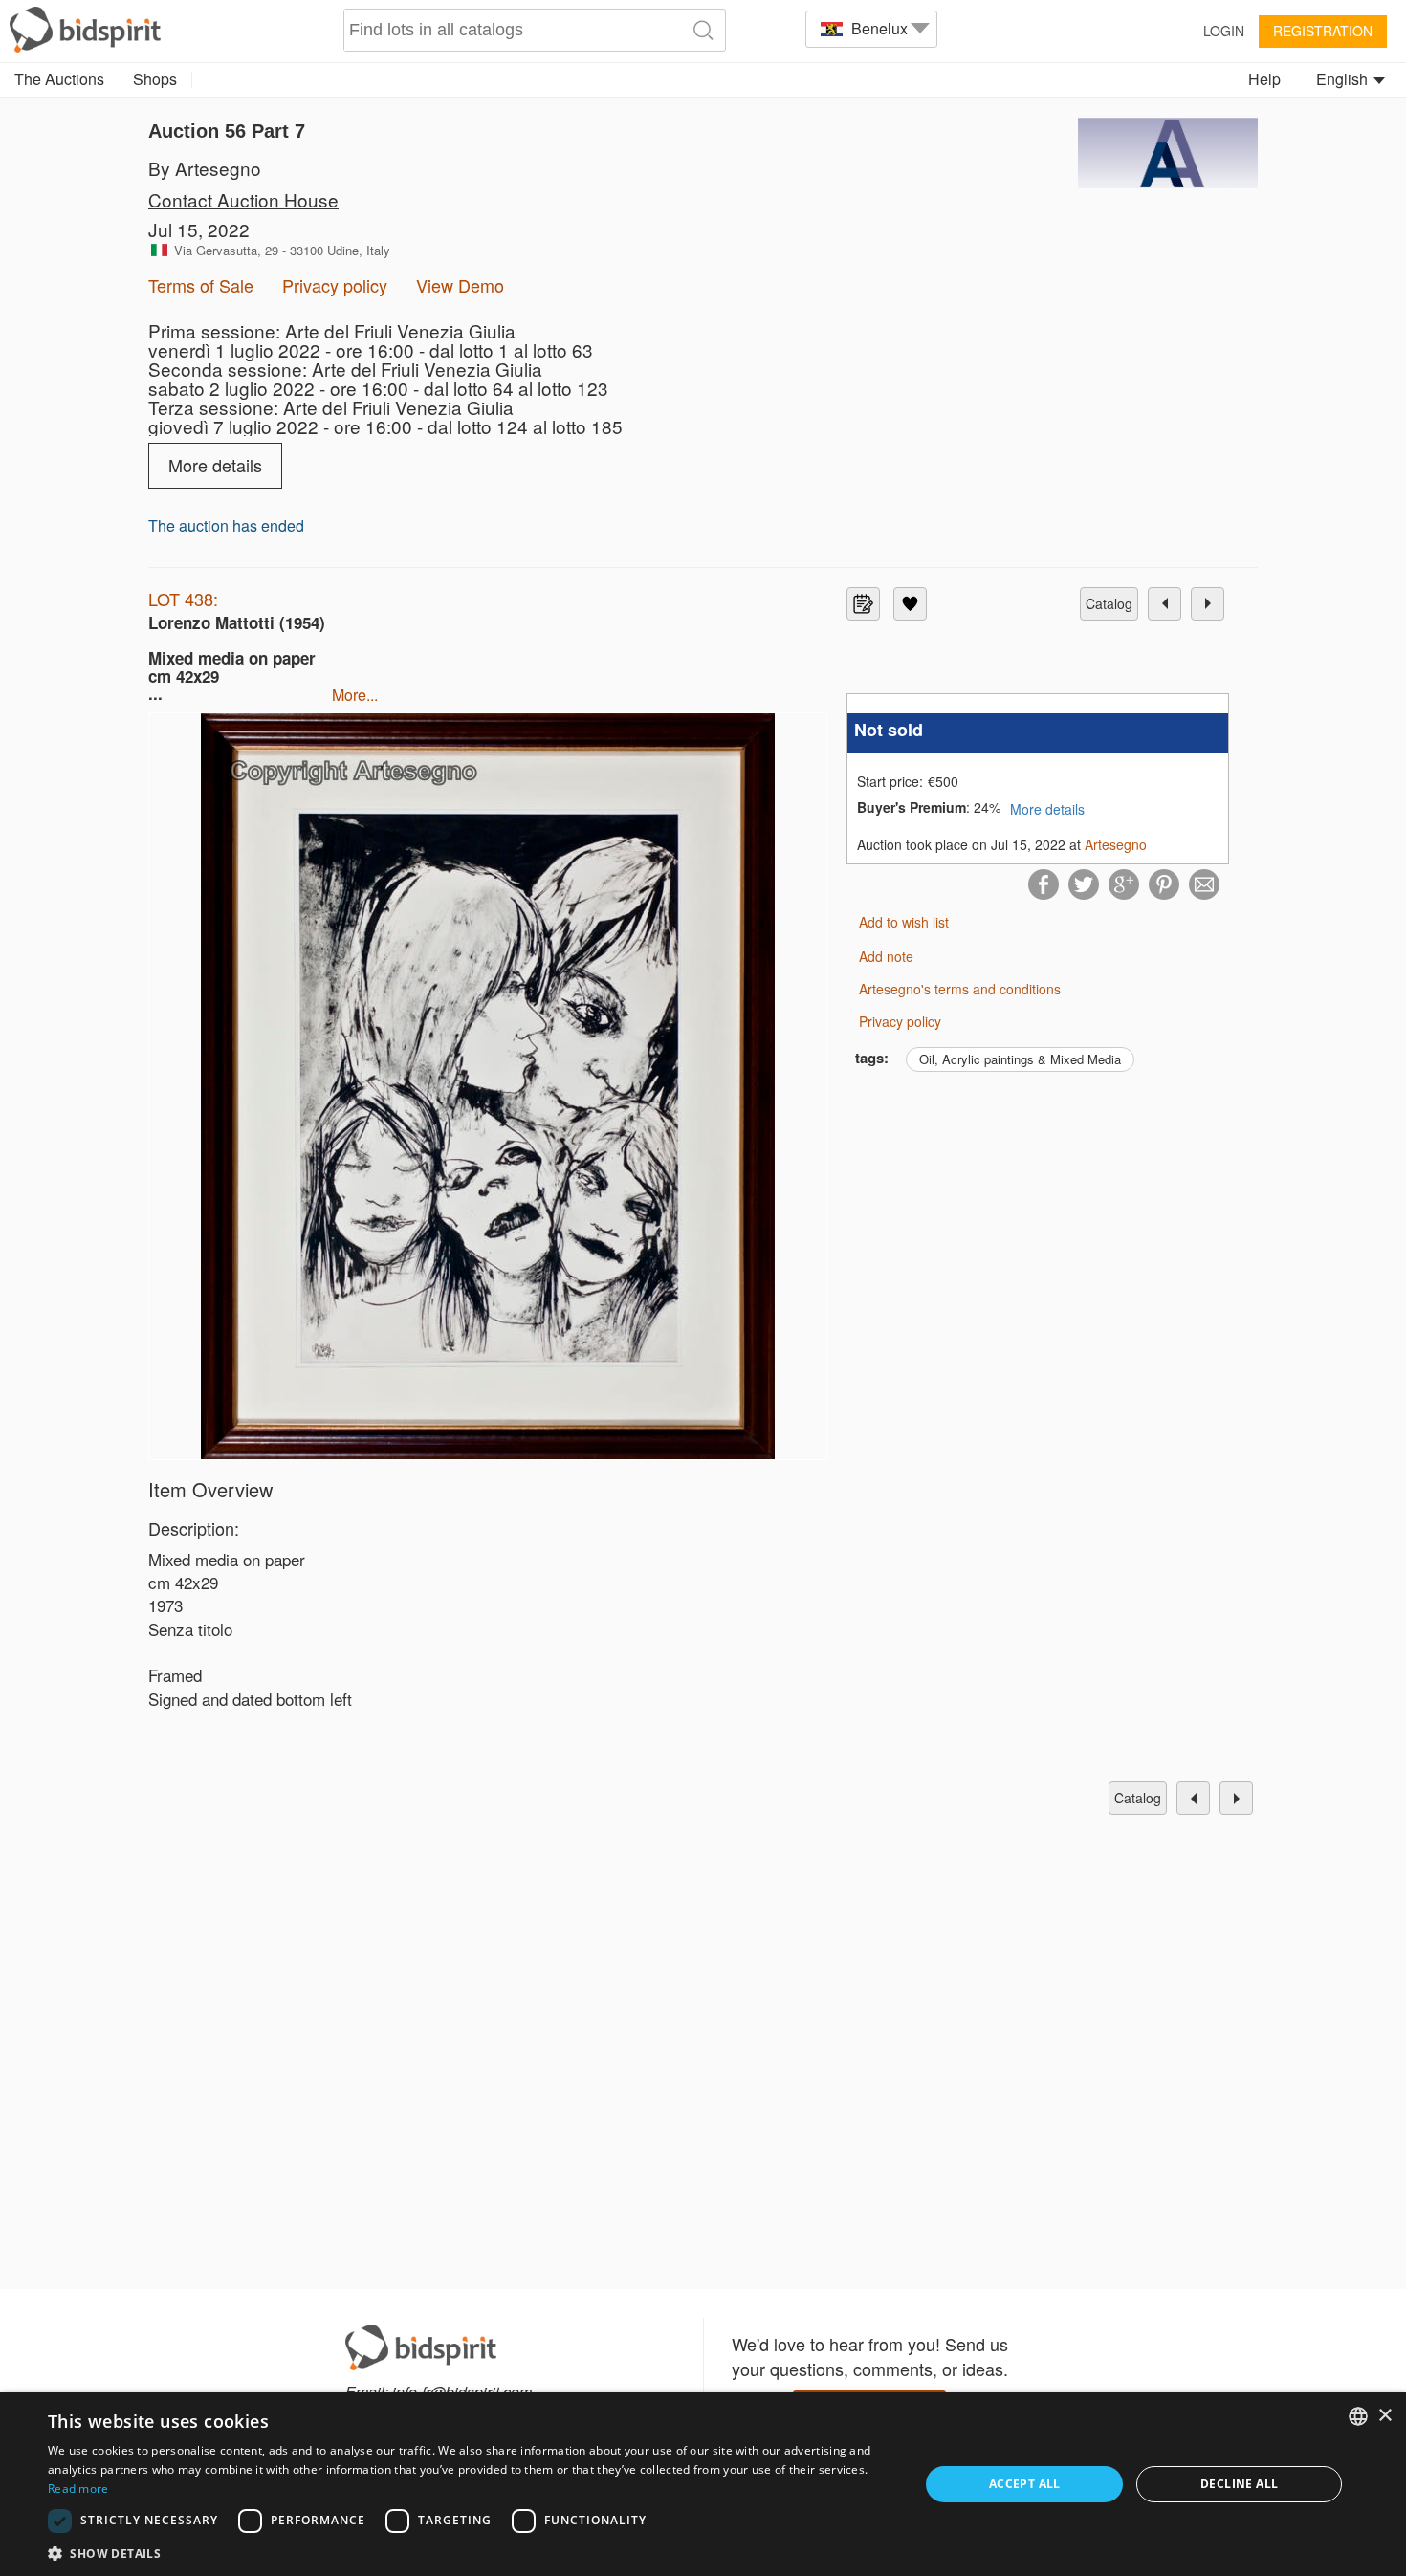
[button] (471, 2553)
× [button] (1384, 2416)
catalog (1109, 603)
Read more (78, 2489)
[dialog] (703, 2484)
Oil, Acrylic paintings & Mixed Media (1020, 1059)
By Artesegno (205, 168)
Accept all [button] (1025, 2484)
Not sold (889, 730)
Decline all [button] (1239, 2484)
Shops (155, 79)
